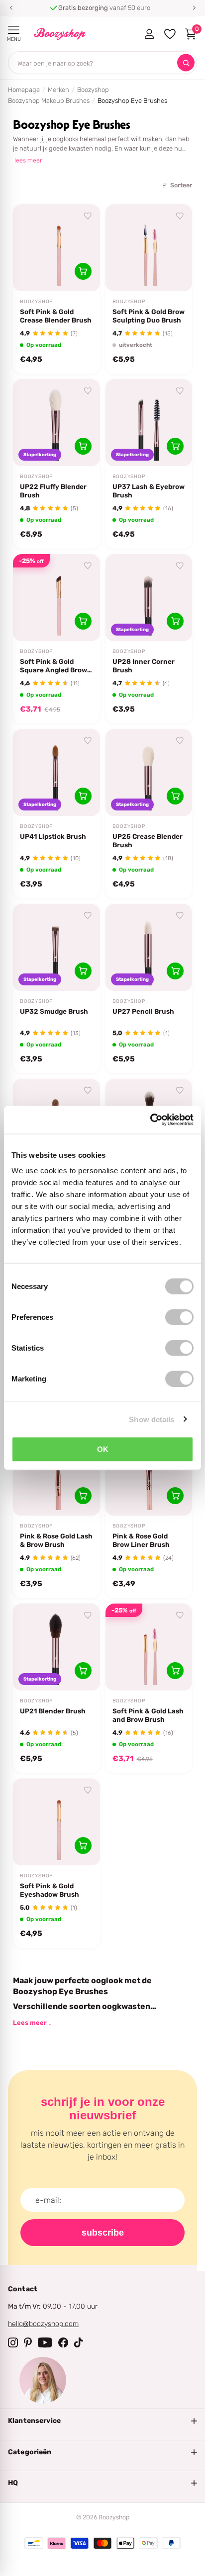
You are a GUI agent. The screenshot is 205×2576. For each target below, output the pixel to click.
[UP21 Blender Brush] (56, 1647)
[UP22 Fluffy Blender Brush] (56, 423)
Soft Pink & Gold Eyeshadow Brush (50, 1890)
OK (103, 1449)
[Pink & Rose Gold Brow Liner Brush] (149, 1472)
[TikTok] (79, 2342)
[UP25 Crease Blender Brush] (149, 772)
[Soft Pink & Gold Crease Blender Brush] (56, 248)
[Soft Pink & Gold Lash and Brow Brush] (149, 1647)
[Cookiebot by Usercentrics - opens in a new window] (150, 1120)
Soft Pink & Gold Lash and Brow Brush (148, 1715)
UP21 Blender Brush (53, 1711)
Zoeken (186, 63)
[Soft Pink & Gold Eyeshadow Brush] (56, 1822)
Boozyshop (93, 90)
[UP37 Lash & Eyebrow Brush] (149, 423)
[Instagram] (13, 2342)
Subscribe (103, 2233)
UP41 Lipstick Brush (53, 836)
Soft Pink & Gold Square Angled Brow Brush (53, 666)
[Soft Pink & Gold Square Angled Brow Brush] (56, 598)
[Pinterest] (28, 2342)
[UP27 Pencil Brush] (149, 947)
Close (102, 2421)
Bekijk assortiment (14, 30)
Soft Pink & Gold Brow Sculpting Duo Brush (149, 316)
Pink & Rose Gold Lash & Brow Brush (56, 1540)
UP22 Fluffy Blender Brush (53, 491)
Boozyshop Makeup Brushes (49, 101)
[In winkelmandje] (83, 271)
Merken (58, 90)
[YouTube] (45, 2342)
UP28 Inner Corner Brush (144, 666)
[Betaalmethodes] (34, 2543)
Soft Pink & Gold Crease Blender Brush (56, 316)
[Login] (149, 34)
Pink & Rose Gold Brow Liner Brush (141, 1540)
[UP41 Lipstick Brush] (56, 772)
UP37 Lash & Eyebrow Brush (149, 491)
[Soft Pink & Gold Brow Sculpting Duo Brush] (149, 248)
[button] (11, 8)
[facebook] (63, 2342)
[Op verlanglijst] (88, 216)
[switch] (179, 1317)
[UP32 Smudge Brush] (56, 947)
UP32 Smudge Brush (54, 1011)
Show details (152, 1419)
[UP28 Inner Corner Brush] (149, 598)
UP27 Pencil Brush (143, 1011)
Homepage (24, 90)
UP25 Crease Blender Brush (148, 841)
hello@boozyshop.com (43, 2324)
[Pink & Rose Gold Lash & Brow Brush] (56, 1472)
